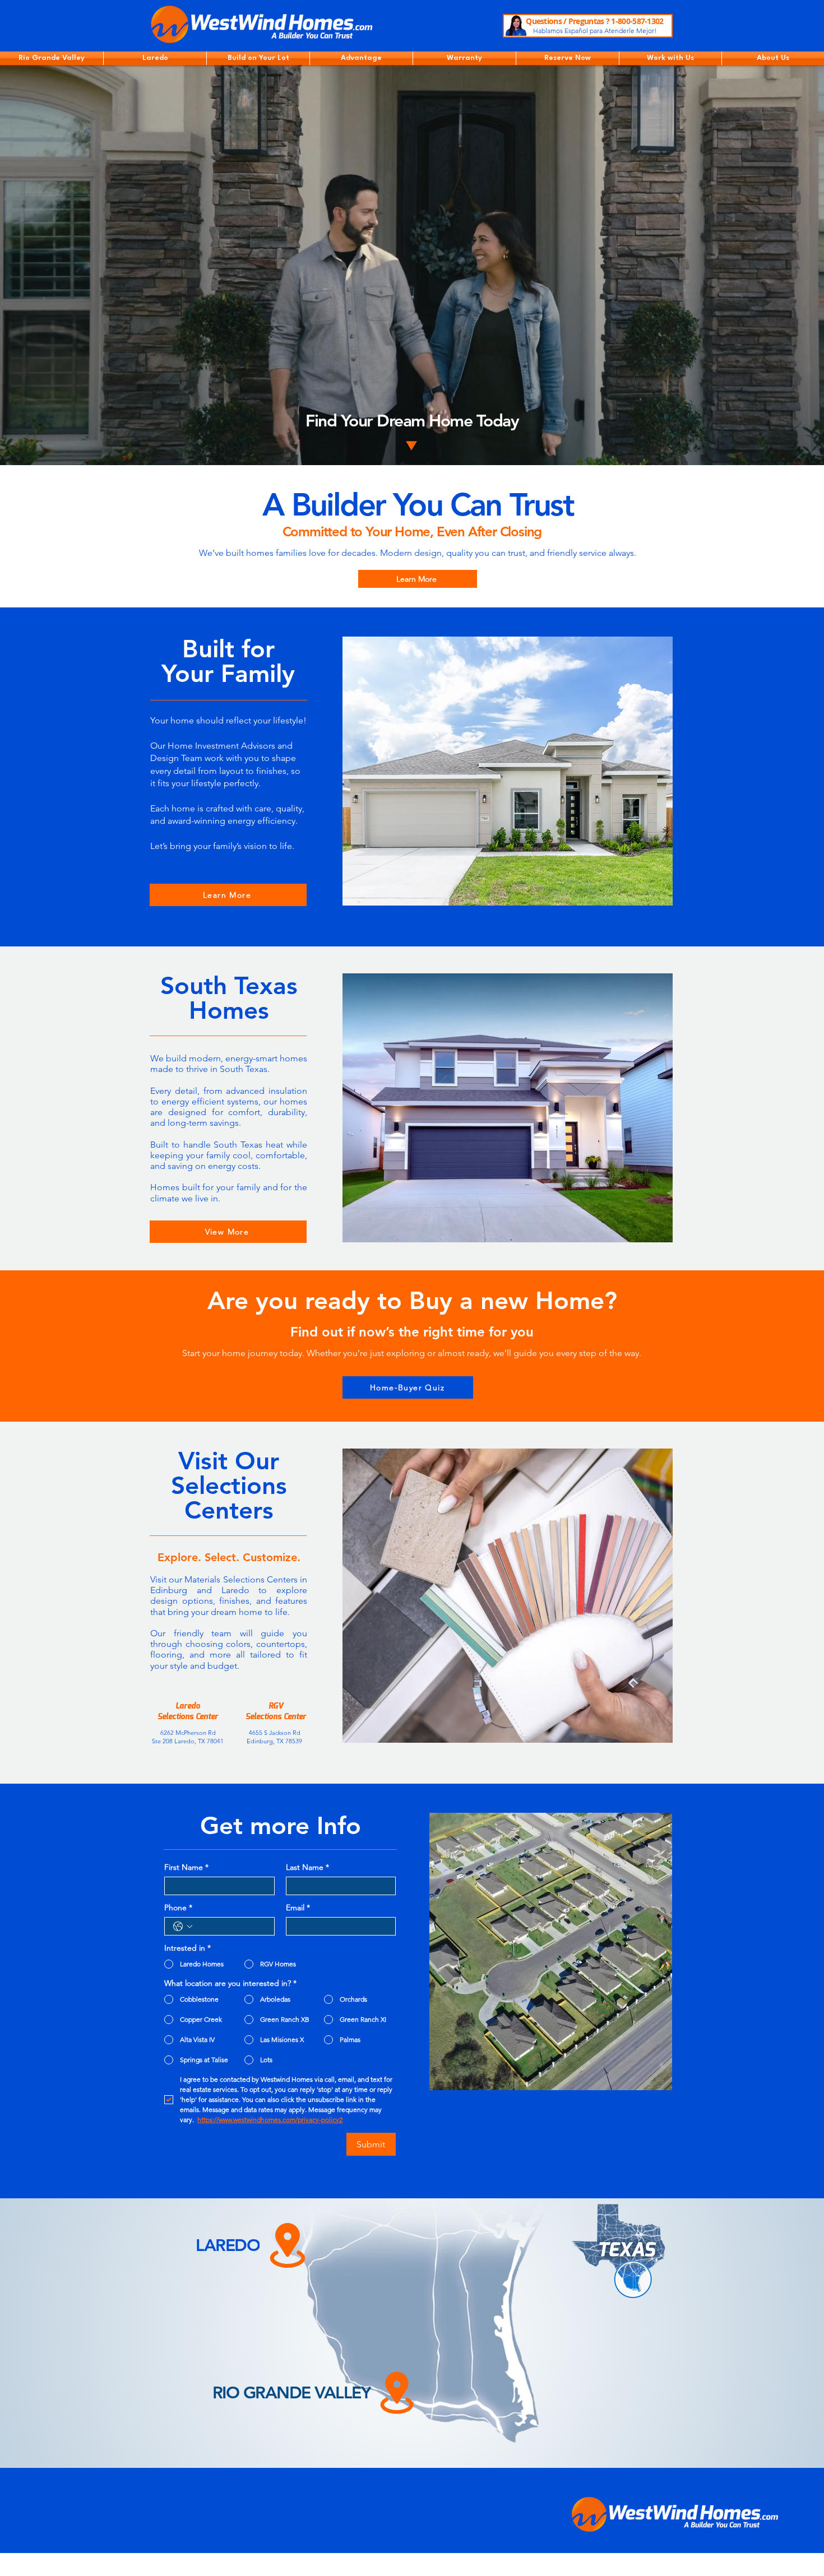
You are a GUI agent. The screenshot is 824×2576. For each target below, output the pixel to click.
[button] (52, 58)
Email (298, 1908)
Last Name (307, 1867)
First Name (186, 1867)
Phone (178, 1908)
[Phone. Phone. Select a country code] (183, 1927)
